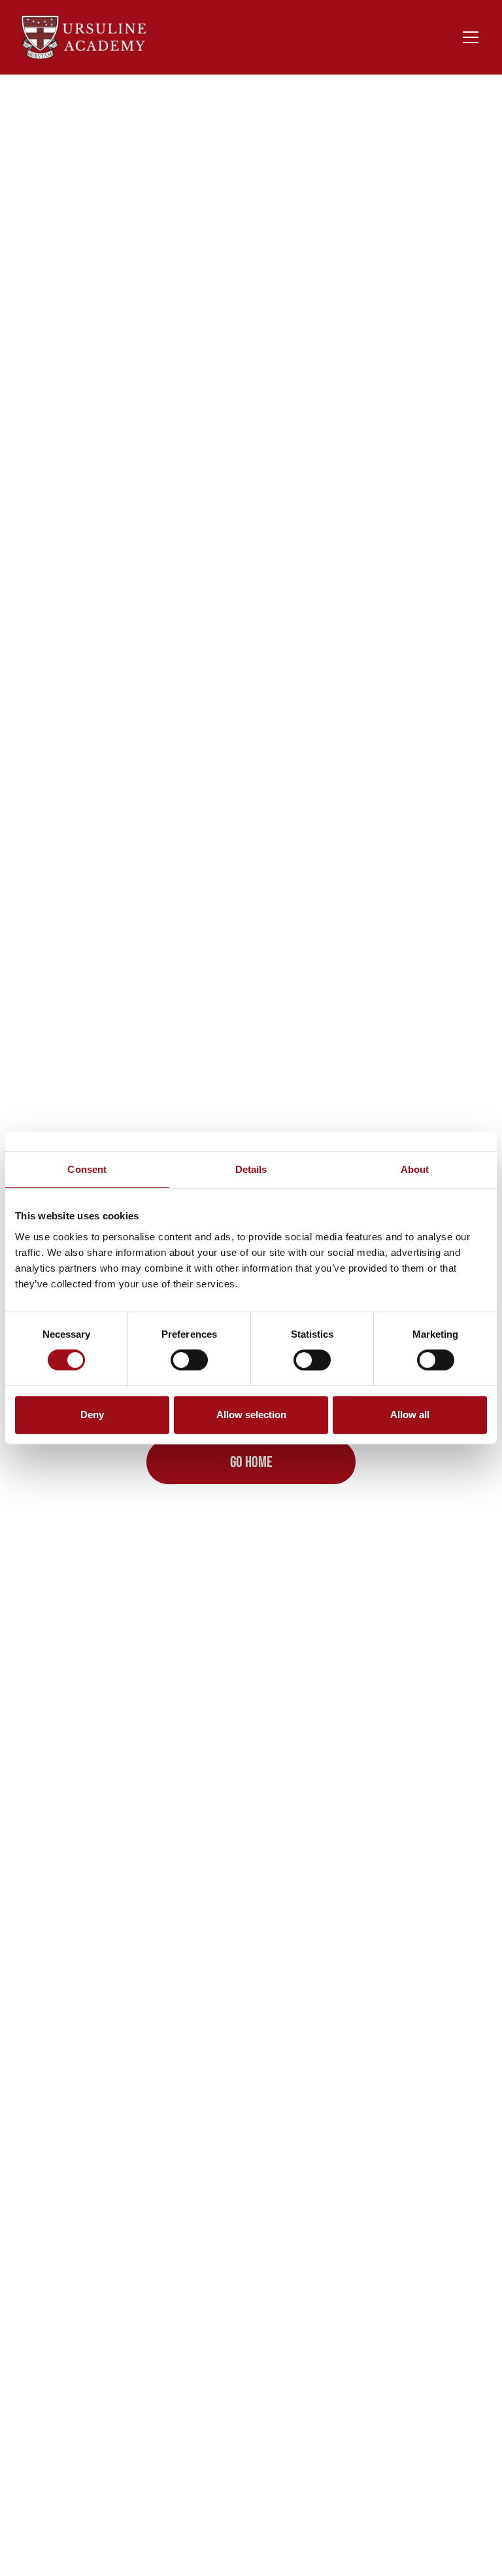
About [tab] (415, 1169)
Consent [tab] (87, 1169)
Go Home (251, 1462)
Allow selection (251, 1415)
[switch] (189, 1360)
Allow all (410, 1415)
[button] (468, 37)
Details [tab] (251, 1169)
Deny (92, 1415)
